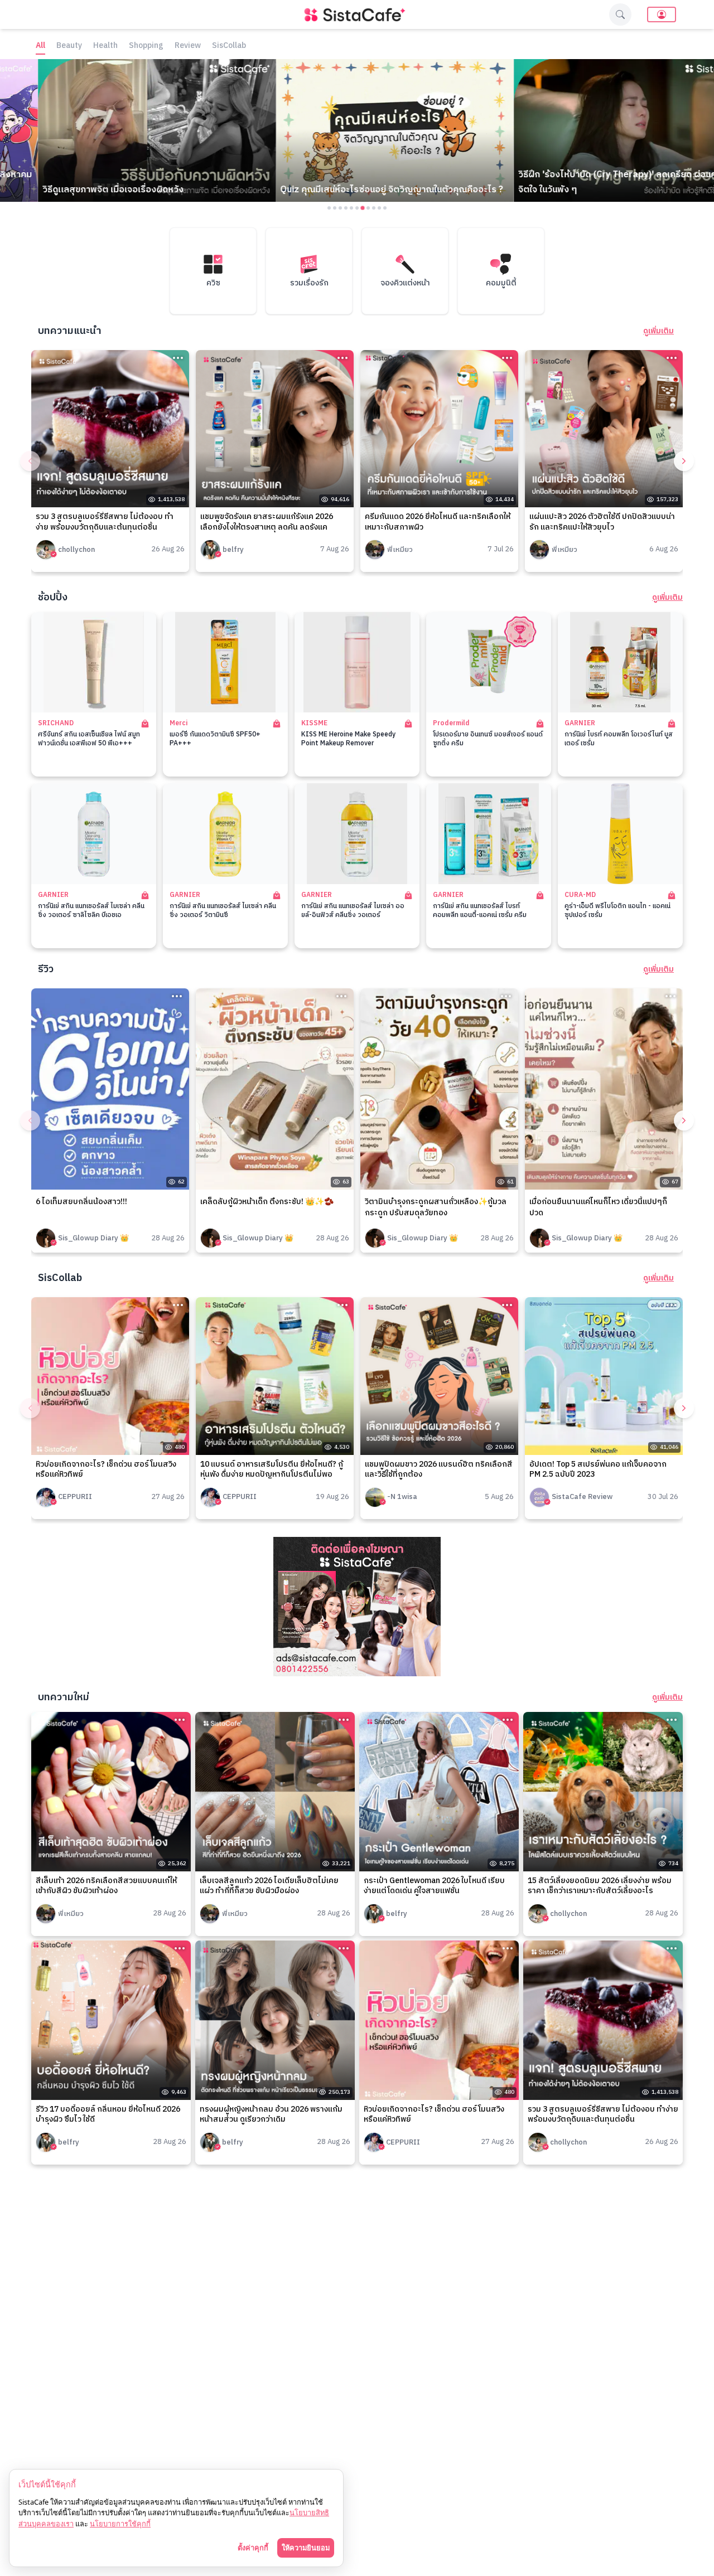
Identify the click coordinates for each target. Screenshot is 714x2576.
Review (188, 46)
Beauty (69, 46)
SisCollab (229, 46)
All (40, 46)
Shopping (146, 46)
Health (105, 46)
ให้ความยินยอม (306, 2548)
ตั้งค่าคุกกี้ (253, 2548)
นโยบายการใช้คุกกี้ (120, 2524)
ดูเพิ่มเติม (658, 331)
